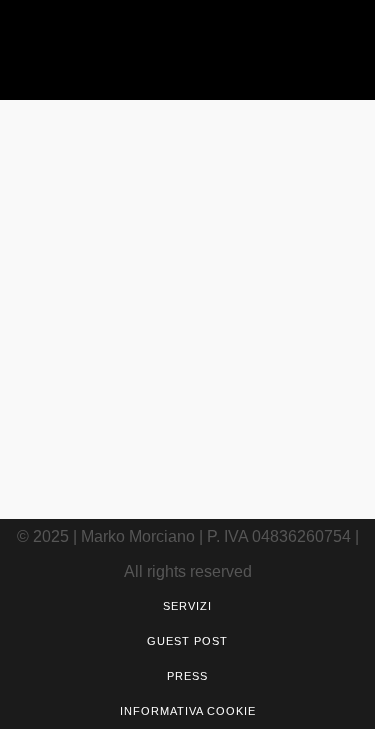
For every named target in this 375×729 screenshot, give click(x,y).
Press (187, 676)
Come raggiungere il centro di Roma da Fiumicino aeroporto (188, 411)
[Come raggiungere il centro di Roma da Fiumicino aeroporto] (188, 208)
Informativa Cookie (188, 711)
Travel (238, 321)
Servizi (187, 606)
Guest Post (187, 641)
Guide (197, 321)
